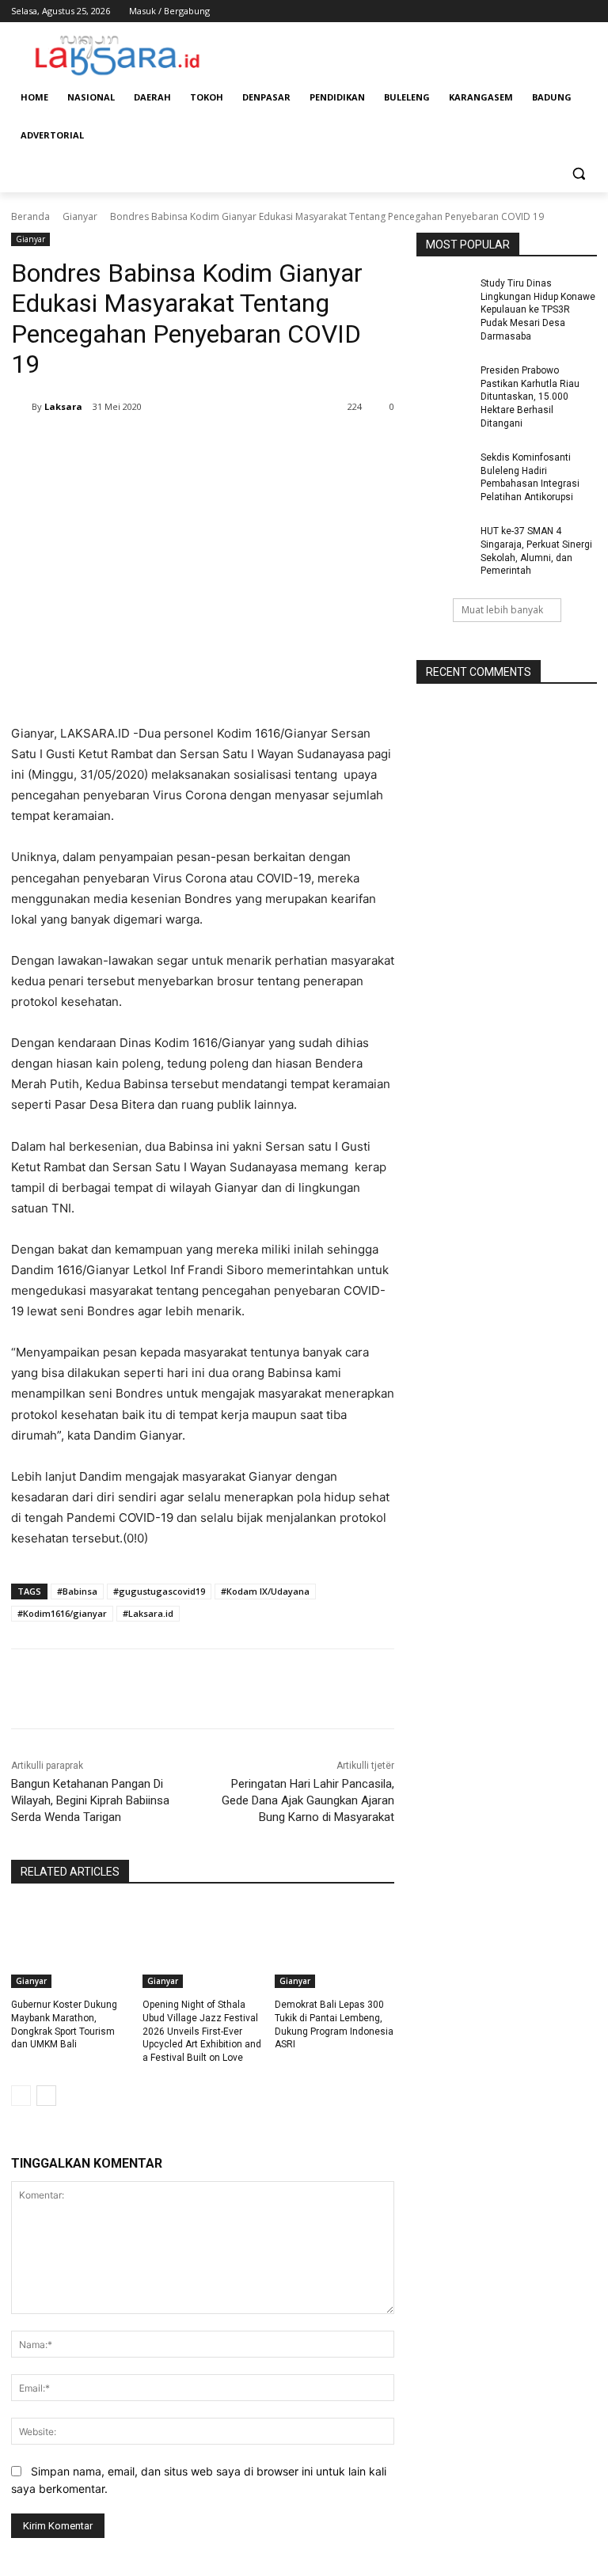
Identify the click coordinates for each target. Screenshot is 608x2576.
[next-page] (46, 2096)
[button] (578, 174)
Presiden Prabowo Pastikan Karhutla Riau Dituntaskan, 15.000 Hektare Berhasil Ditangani (530, 397)
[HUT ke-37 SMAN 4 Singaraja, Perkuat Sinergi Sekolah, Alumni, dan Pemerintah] (443, 544)
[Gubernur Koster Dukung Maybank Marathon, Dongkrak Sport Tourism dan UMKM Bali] (71, 1946)
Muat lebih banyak (502, 610)
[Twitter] (544, 11)
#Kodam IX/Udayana (265, 1591)
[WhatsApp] (245, 447)
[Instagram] (522, 11)
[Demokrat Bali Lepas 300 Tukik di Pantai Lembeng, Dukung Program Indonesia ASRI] (334, 1946)
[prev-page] (21, 2096)
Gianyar (80, 216)
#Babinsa (77, 1591)
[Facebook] (500, 11)
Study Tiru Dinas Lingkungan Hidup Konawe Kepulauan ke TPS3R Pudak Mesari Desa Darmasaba (538, 310)
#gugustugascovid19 (159, 1591)
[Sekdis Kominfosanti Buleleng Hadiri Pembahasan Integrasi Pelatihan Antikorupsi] (443, 470)
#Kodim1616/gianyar (62, 1613)
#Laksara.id (148, 1613)
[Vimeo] (566, 11)
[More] (283, 447)
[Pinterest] (209, 447)
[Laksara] (21, 407)
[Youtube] (588, 11)
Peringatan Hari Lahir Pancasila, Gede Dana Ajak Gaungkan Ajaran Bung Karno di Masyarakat (308, 1800)
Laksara (63, 406)
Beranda (30, 216)
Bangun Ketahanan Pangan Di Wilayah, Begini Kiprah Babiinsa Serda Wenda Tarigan (90, 1800)
